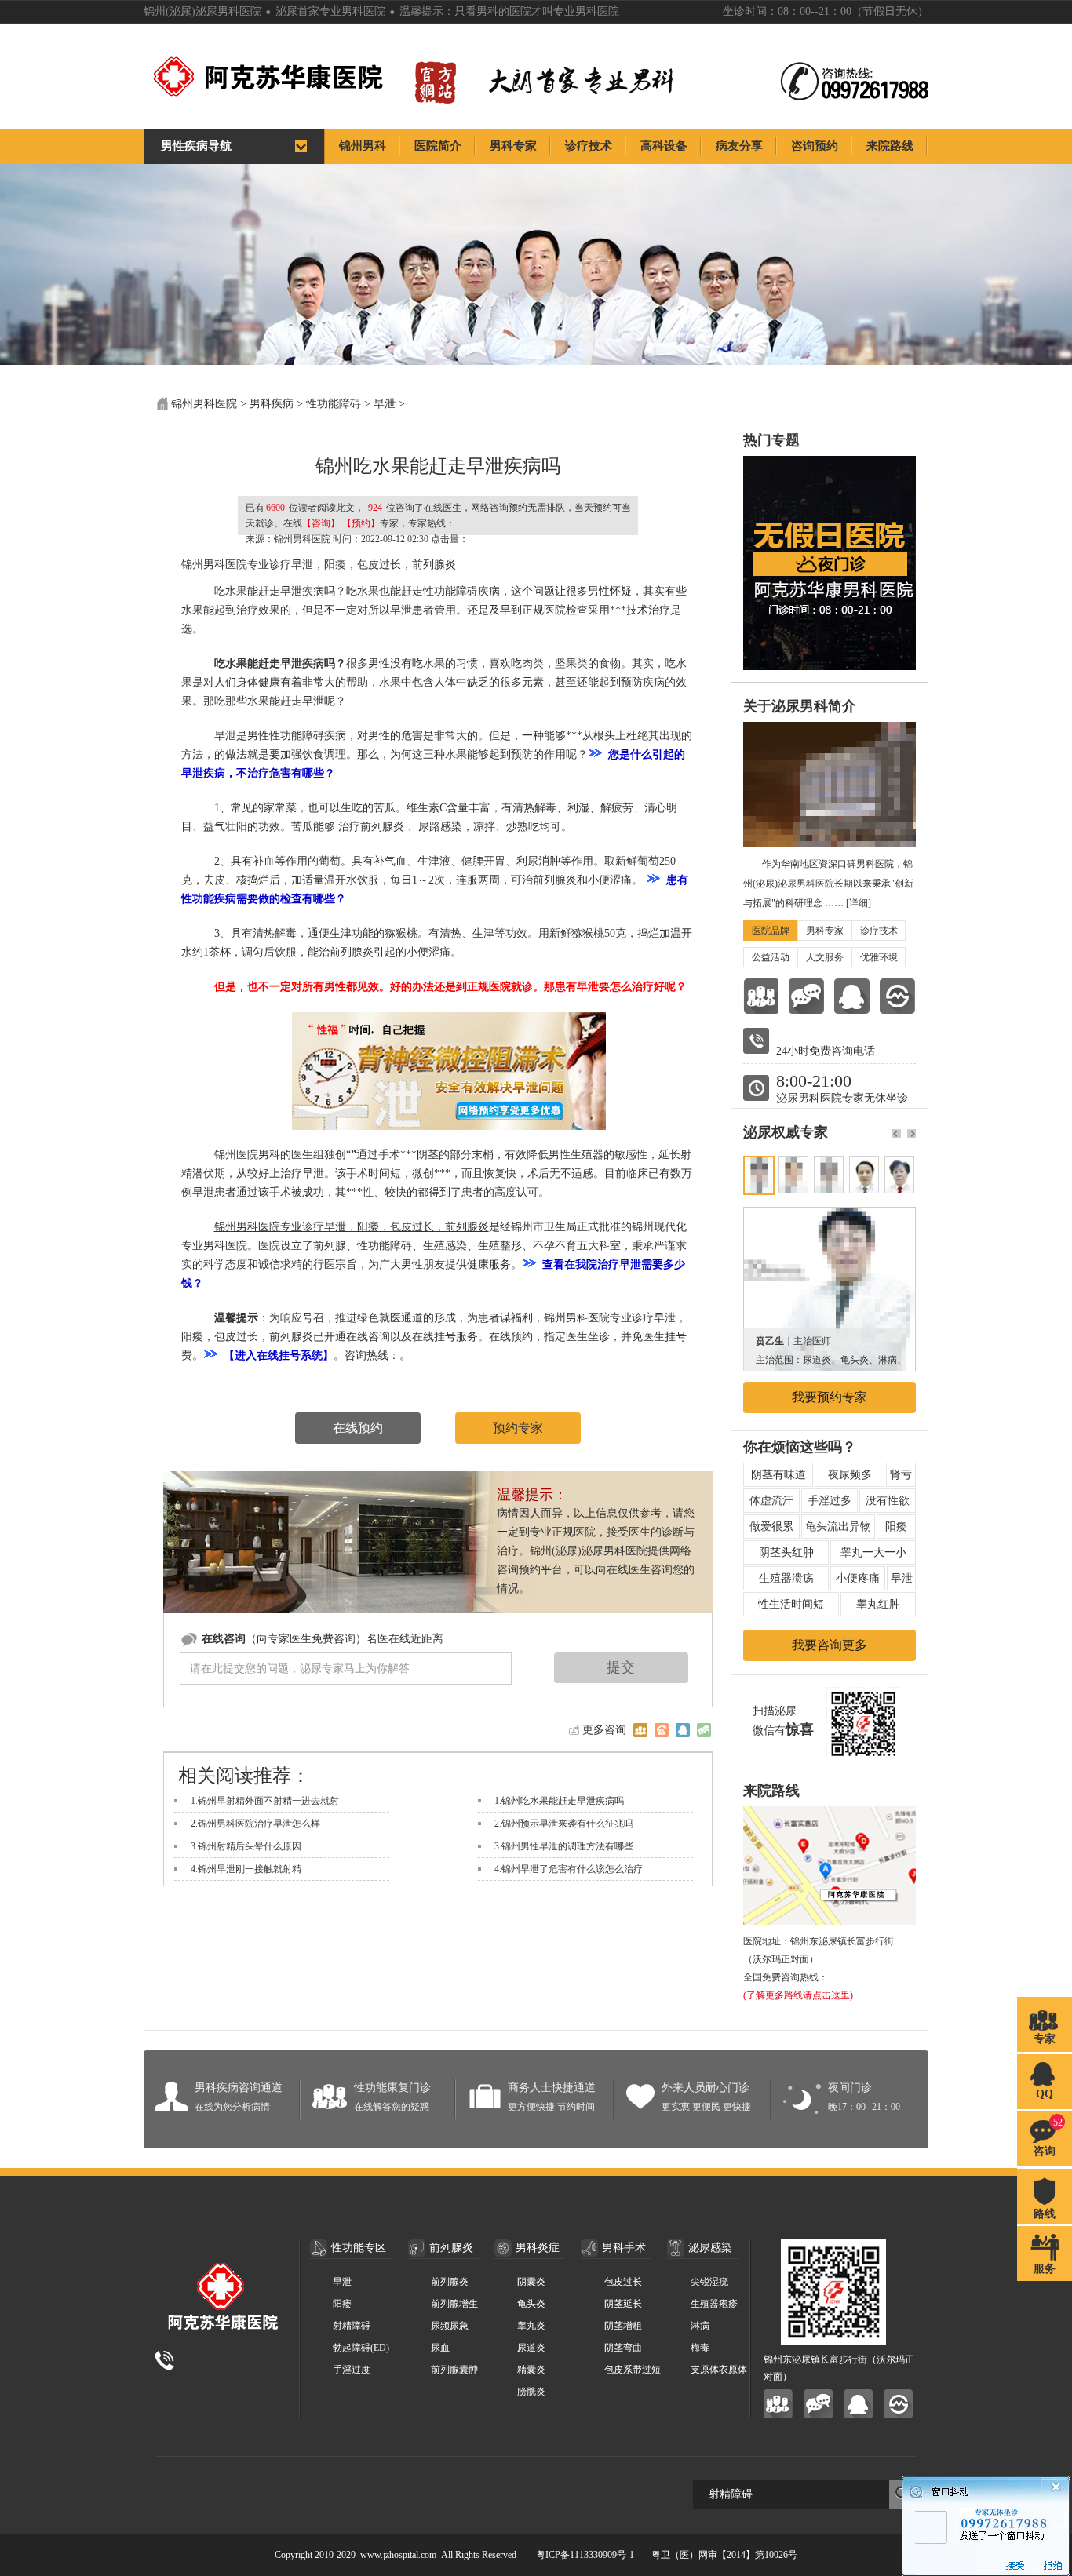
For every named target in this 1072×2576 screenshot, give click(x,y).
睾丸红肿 (878, 1604)
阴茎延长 (623, 2304)
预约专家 (518, 1428)
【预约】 (361, 523)
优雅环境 (879, 957)
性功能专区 (359, 2248)
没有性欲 (888, 1501)
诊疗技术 (879, 931)
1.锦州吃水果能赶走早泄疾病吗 (559, 1801)
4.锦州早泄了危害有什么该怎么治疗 (569, 1869)
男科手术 (624, 2248)
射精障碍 (352, 2326)
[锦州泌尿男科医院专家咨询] (818, 2404)
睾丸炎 (531, 2326)
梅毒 (700, 2348)
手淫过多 (830, 1501)
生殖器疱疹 (714, 2304)
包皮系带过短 (633, 2370)
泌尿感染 (710, 2248)
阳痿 (896, 1527)
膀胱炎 (531, 2392)
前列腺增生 (454, 2304)
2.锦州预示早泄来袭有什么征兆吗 (564, 1824)
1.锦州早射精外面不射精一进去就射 (265, 1801)
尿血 (440, 2348)
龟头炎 (531, 2304)
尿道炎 (531, 2348)
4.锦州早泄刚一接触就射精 (246, 1869)
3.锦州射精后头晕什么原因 (246, 1846)
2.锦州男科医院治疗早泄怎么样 (255, 1824)
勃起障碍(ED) (361, 2348)
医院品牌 (771, 931)
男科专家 (825, 931)
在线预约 (358, 1428)
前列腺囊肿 (454, 2370)
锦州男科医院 (204, 404)
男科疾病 (272, 404)
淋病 (700, 2326)
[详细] (859, 903)
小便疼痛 (858, 1578)
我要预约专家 (830, 1397)
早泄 (385, 404)
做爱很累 (771, 1527)
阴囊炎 (531, 2282)
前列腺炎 (451, 2248)
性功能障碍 (334, 404)
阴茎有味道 (778, 1475)
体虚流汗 (771, 1501)
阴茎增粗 (623, 2326)
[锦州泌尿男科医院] (640, 1730)
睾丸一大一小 (873, 1552)
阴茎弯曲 (623, 2348)
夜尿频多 (850, 1475)
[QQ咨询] (852, 996)
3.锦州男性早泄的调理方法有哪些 (564, 1846)
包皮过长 (623, 2282)
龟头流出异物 (838, 1527)
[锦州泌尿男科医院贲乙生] (830, 1215)
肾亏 (901, 1475)
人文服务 (825, 957)
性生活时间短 (791, 1604)
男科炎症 (538, 2248)
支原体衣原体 (719, 2370)
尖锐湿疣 (709, 2282)
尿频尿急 (450, 2326)
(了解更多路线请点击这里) (798, 1995)
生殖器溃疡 (786, 1578)
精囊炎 (531, 2370)
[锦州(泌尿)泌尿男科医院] (300, 77)
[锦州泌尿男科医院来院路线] (897, 996)
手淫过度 (352, 2370)
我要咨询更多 (830, 1645)
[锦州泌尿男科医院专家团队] (761, 996)
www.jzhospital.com (398, 2555)
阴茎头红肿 (786, 1552)
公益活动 (771, 957)
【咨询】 (321, 523)
